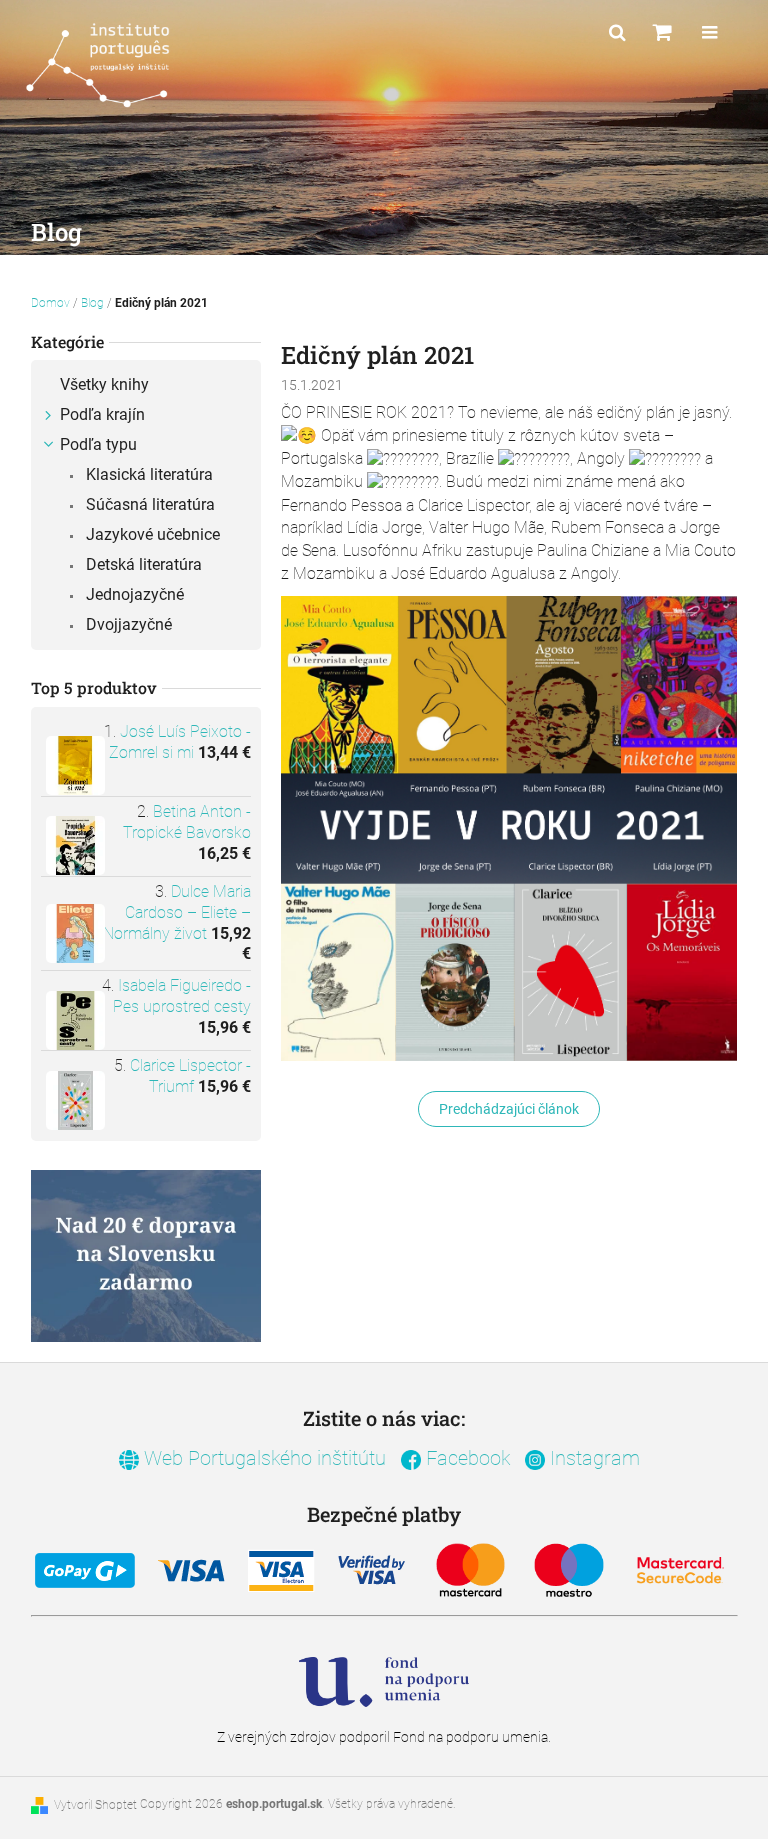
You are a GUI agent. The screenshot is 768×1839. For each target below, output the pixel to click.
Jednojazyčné (133, 594)
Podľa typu (98, 444)
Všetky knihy (104, 384)
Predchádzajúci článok (509, 1109)
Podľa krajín (102, 414)
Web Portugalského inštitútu (262, 1458)
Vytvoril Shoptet (95, 1805)
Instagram (592, 1458)
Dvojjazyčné (127, 624)
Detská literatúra (142, 564)
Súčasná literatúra (148, 504)
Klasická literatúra (147, 474)
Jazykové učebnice (151, 534)
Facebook (465, 1458)
